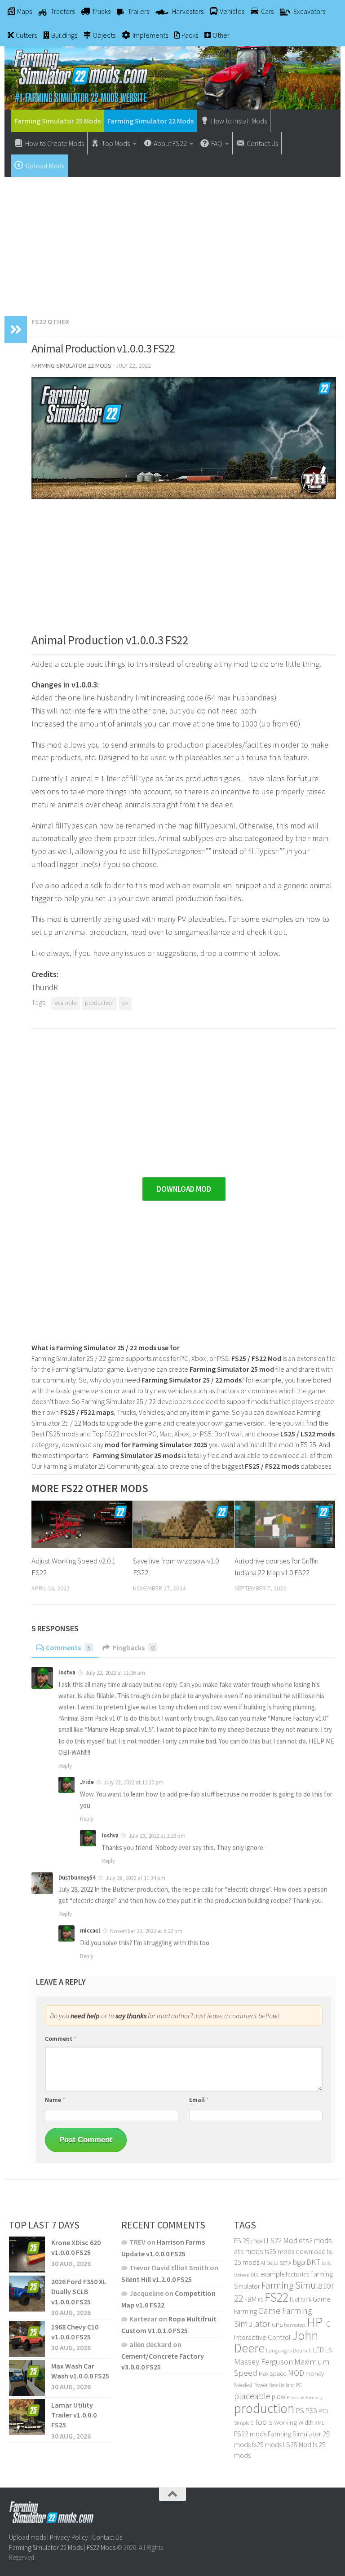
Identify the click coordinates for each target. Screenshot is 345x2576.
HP (315, 2322)
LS (328, 2350)
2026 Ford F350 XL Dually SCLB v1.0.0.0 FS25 (79, 2292)
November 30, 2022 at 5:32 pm (146, 1931)
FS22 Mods (101, 2547)
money (315, 2373)
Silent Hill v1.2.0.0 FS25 (157, 2279)
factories (297, 2274)
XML (320, 2423)
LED (318, 2350)
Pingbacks (133, 1647)
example (65, 1003)
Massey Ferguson (263, 2362)
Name (55, 2100)
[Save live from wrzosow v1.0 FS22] (184, 1524)
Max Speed (273, 2373)
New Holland (282, 2385)
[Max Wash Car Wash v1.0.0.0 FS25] (27, 2378)
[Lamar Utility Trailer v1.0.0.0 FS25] (27, 2417)
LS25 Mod (297, 2444)
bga (299, 2262)
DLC (255, 2274)
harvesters (295, 2325)
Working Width (294, 2422)
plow (279, 2397)
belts (272, 2263)
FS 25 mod (250, 2241)
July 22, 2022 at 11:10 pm (134, 1782)
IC (327, 2324)
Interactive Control (262, 2337)
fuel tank (301, 2299)
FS (261, 2300)
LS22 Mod (282, 2241)
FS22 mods (250, 2434)
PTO (323, 2411)
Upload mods (27, 2537)
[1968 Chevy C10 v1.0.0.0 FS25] (27, 2338)
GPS (277, 2325)
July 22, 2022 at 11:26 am (115, 1673)
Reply (65, 1766)
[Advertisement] (172, 242)
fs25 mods (267, 2444)
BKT (313, 2262)
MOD (296, 2373)
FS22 (276, 2297)
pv (125, 1003)
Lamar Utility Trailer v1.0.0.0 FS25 (74, 2415)
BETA (285, 2263)
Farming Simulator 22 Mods (150, 121)
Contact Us (107, 2537)
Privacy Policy (69, 2537)
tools (264, 2422)
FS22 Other (50, 321)
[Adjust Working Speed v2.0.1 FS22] (82, 1524)
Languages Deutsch (289, 2350)
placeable (252, 2396)
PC (299, 2385)
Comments (68, 1647)
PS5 (311, 2410)
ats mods (249, 2251)
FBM (250, 2299)
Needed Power (251, 2385)
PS (300, 2411)
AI (263, 2263)
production (99, 1003)
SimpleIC (244, 2423)
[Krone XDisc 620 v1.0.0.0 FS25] (27, 2255)
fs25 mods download (295, 2251)
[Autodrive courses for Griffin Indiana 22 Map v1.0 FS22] (285, 1524)
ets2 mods (315, 2241)
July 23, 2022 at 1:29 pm (157, 1836)
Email (199, 2100)
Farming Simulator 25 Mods (57, 121)
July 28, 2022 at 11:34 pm (135, 1878)
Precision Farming (304, 2398)
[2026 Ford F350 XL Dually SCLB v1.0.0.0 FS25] (27, 2294)
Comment (61, 2039)
